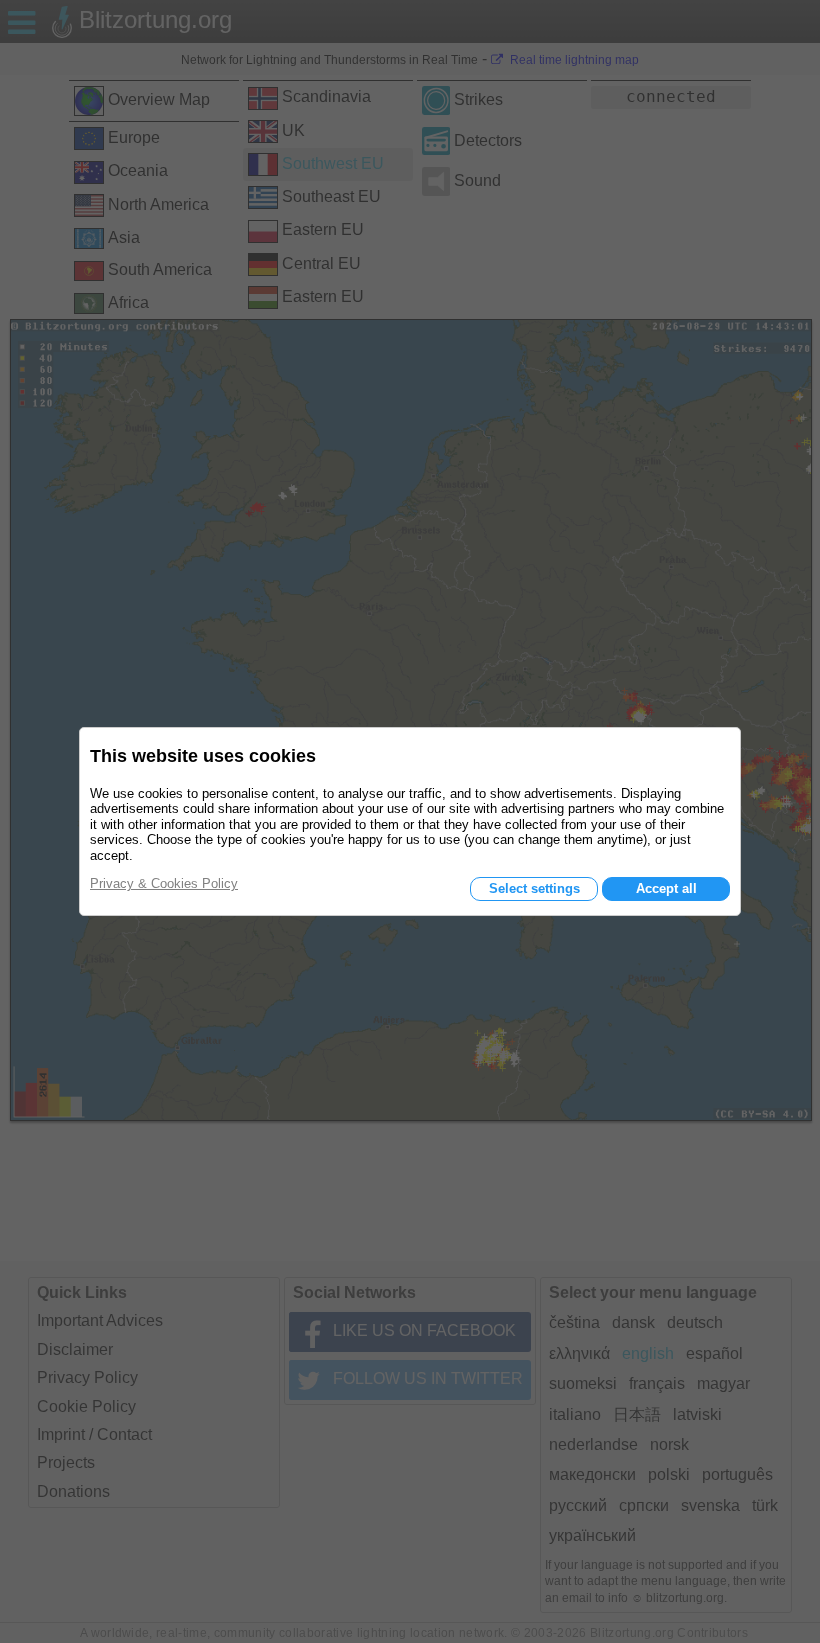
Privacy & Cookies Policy (164, 883)
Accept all (666, 888)
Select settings (534, 888)
